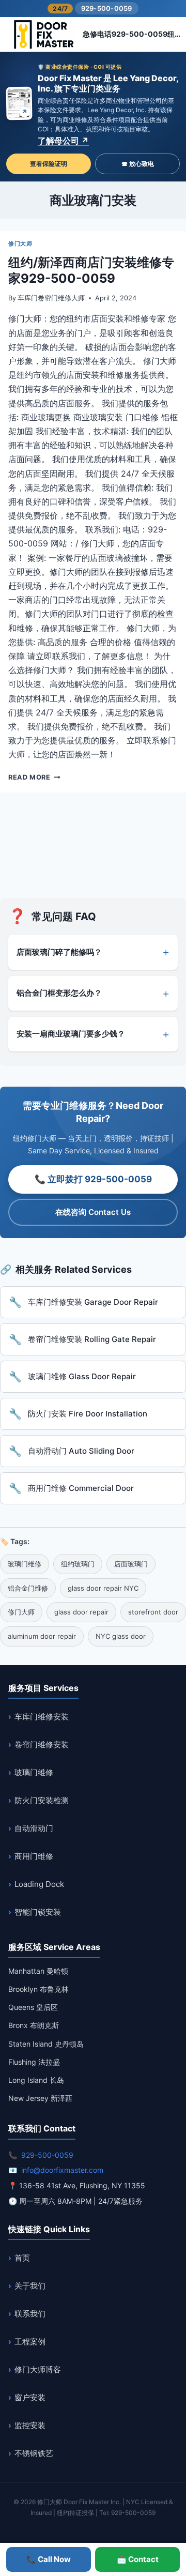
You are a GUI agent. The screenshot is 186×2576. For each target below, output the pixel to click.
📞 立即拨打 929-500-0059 (93, 1179)
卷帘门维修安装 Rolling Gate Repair (92, 1339)
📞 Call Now (49, 2559)
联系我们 (30, 2314)
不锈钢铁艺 (34, 2453)
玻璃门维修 (34, 1772)
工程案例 (30, 2342)
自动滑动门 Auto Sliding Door (81, 1451)
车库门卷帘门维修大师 (51, 298)
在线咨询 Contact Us (93, 1212)
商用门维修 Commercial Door (81, 1488)
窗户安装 (30, 2397)
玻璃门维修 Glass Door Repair (82, 1376)
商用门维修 (34, 1856)
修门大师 (20, 243)
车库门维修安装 (42, 1717)
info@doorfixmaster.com (62, 2170)
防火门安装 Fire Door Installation (88, 1414)
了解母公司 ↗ (63, 141)
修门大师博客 (38, 2369)
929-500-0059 (107, 8)
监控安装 (30, 2425)
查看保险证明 (49, 164)
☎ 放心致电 (138, 164)
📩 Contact (138, 2559)
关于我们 (30, 2286)
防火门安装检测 (42, 1800)
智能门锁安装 (38, 1912)
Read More (34, 777)
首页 (22, 2258)
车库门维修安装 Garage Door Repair (93, 1302)
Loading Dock (39, 1884)
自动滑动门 (34, 1828)
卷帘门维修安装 (42, 1744)
